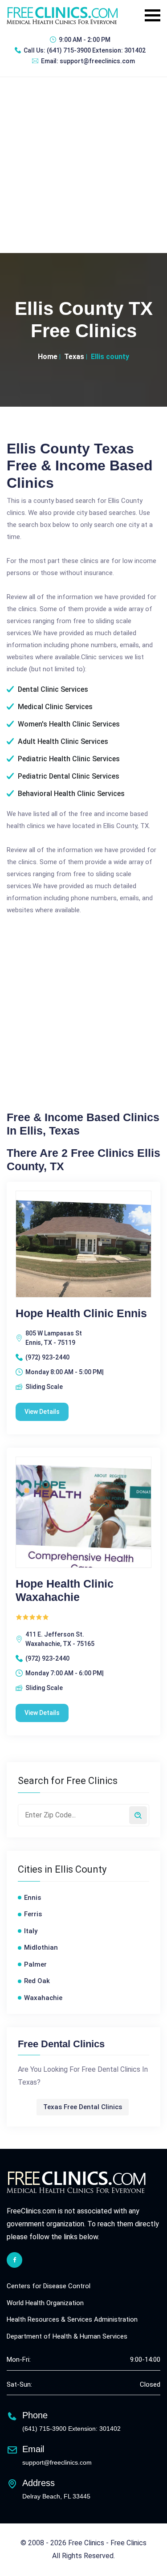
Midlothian (41, 1947)
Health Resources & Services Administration (72, 2319)
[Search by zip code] (138, 1815)
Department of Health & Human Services (67, 2336)
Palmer (35, 1964)
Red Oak (37, 1981)
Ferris (33, 1914)
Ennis (33, 1898)
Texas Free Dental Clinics (83, 2107)
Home (48, 357)
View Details (42, 1412)
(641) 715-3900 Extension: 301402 (96, 50)
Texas (74, 357)
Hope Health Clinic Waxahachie (65, 1590)
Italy (31, 1931)
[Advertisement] (83, 165)
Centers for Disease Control (49, 2286)
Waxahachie (43, 1998)
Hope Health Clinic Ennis (81, 1313)
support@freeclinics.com (97, 61)
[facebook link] (14, 2260)
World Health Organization (45, 2303)
